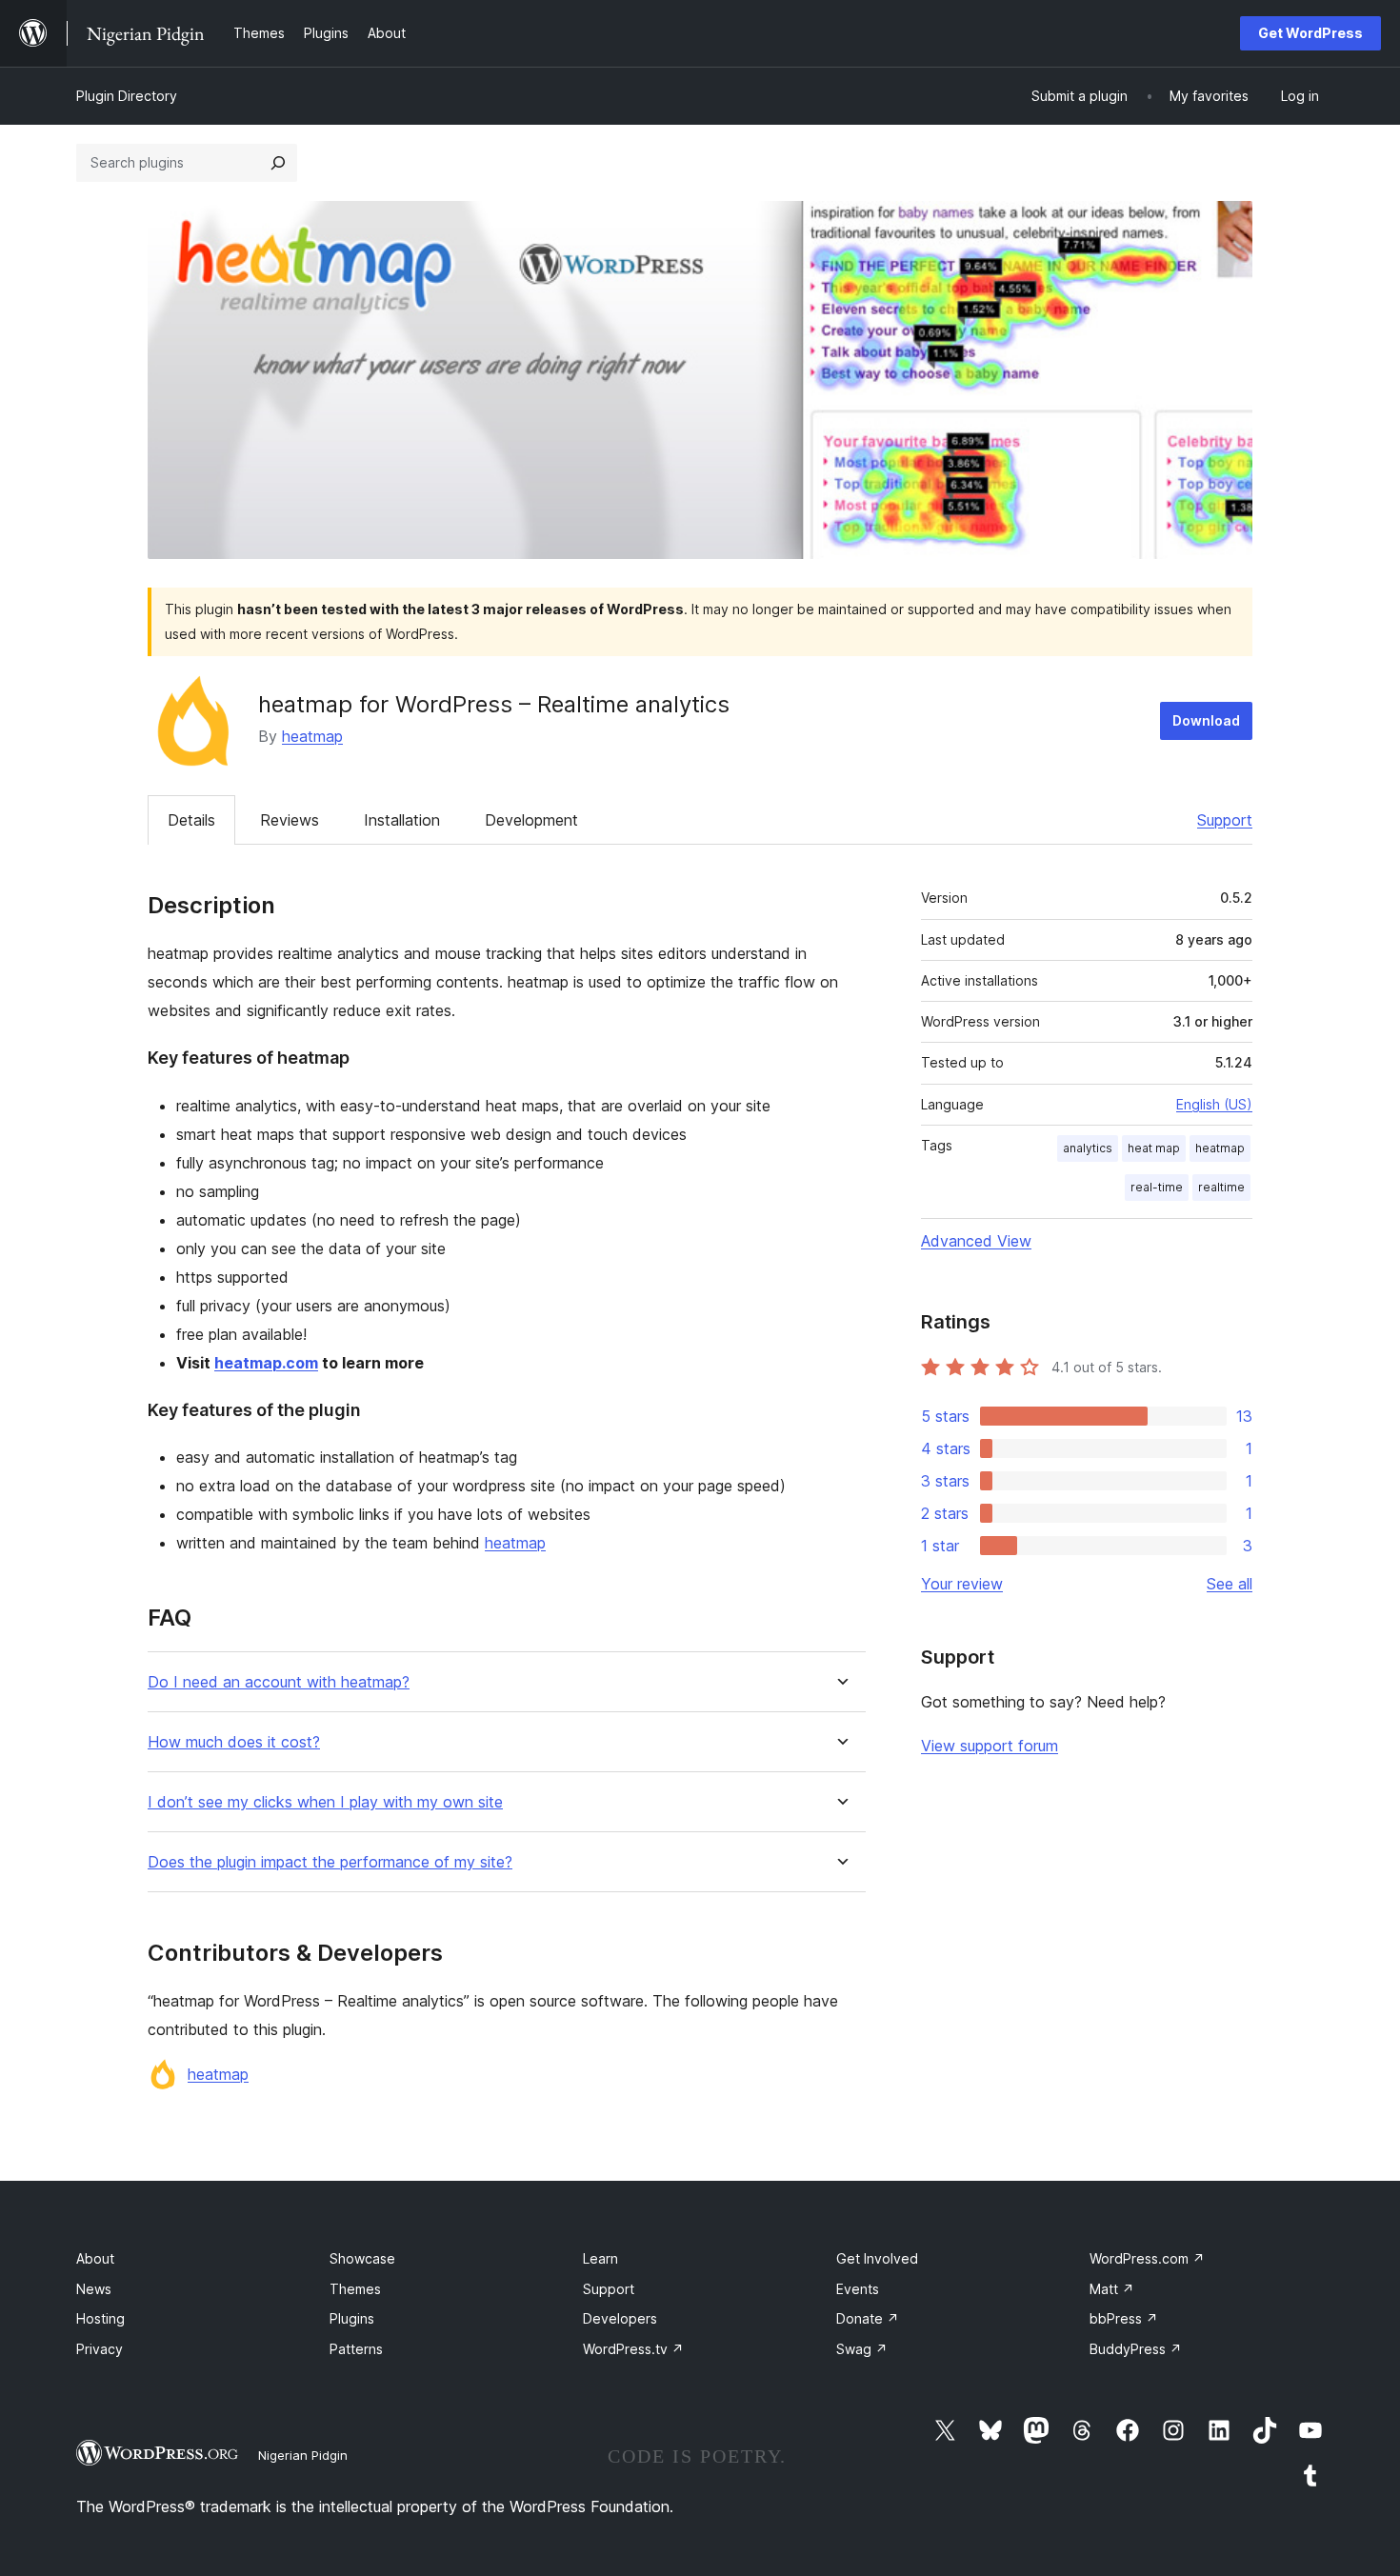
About (95, 2258)
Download (1206, 720)
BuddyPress (1136, 2349)
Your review (962, 1584)
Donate (868, 2318)
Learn (600, 2258)
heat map (1154, 1148)
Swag (862, 2349)
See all (1230, 1584)
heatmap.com (266, 1363)
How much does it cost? (234, 1742)
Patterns (356, 2349)
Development (531, 820)
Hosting (100, 2318)
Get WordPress (1310, 33)
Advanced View (976, 1241)
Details (191, 820)
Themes (355, 2289)
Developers (620, 2318)
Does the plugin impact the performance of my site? (330, 1862)
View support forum (990, 1746)
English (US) (1214, 1104)
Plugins (352, 2318)
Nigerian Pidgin (303, 2455)
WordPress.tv (633, 2349)
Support (1225, 820)
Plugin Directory (127, 96)
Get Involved (877, 2258)
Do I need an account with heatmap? (279, 1682)
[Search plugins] (278, 163)
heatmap (312, 736)
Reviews (290, 820)
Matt (1112, 2289)
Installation (402, 820)
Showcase (362, 2258)
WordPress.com (1147, 2258)
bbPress (1124, 2318)
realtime (1221, 1187)
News (94, 2289)
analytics (1088, 1148)
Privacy (100, 2349)
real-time (1157, 1187)
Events (858, 2289)
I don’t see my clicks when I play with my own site (325, 1802)
